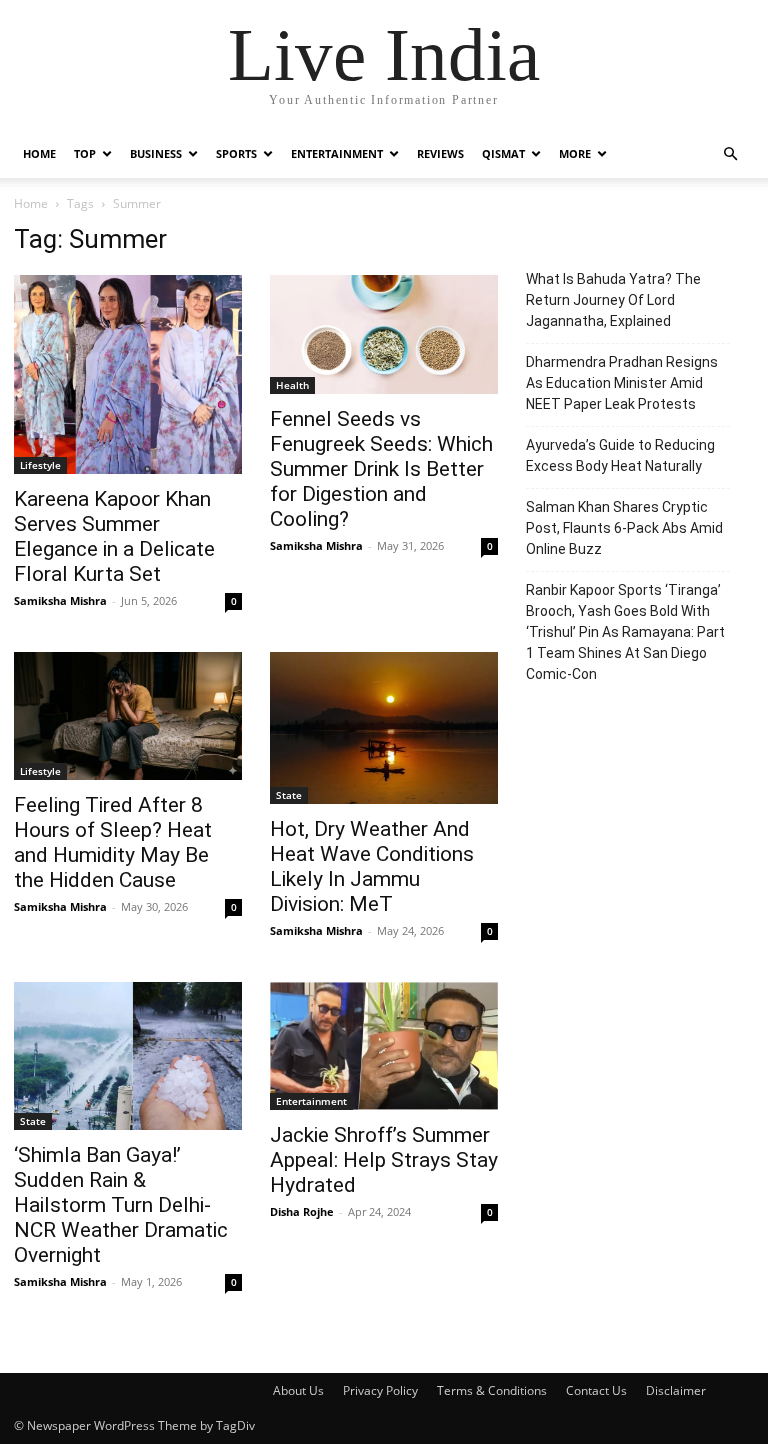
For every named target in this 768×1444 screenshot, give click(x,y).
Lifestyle (40, 465)
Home (39, 153)
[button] (730, 154)
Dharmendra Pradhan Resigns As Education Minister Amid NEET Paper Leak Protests (622, 383)
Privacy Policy (380, 1390)
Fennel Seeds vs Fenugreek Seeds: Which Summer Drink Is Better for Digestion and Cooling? (381, 469)
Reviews (440, 153)
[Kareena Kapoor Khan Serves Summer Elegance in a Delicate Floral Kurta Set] (128, 374)
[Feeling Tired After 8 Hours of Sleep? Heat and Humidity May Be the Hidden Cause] (128, 716)
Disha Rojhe (302, 1211)
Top (85, 153)
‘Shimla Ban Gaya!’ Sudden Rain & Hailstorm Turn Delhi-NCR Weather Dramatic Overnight (121, 1205)
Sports (236, 153)
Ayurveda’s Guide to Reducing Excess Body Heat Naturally (620, 455)
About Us (298, 1390)
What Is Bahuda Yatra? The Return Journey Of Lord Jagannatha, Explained (613, 300)
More (575, 153)
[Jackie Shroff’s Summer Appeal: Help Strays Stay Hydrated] (384, 1046)
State (289, 795)
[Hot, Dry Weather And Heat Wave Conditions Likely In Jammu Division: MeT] (384, 728)
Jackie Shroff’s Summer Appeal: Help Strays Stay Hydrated (384, 1160)
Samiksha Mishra (60, 600)
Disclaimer (676, 1390)
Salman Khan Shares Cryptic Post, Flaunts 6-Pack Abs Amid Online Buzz (624, 528)
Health (292, 385)
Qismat (503, 153)
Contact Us (596, 1390)
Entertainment (337, 153)
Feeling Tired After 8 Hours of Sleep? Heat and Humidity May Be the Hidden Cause (113, 842)
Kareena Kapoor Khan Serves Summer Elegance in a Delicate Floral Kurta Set (114, 536)
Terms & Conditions (492, 1390)
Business (156, 153)
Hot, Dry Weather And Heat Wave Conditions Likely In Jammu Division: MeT (372, 866)
